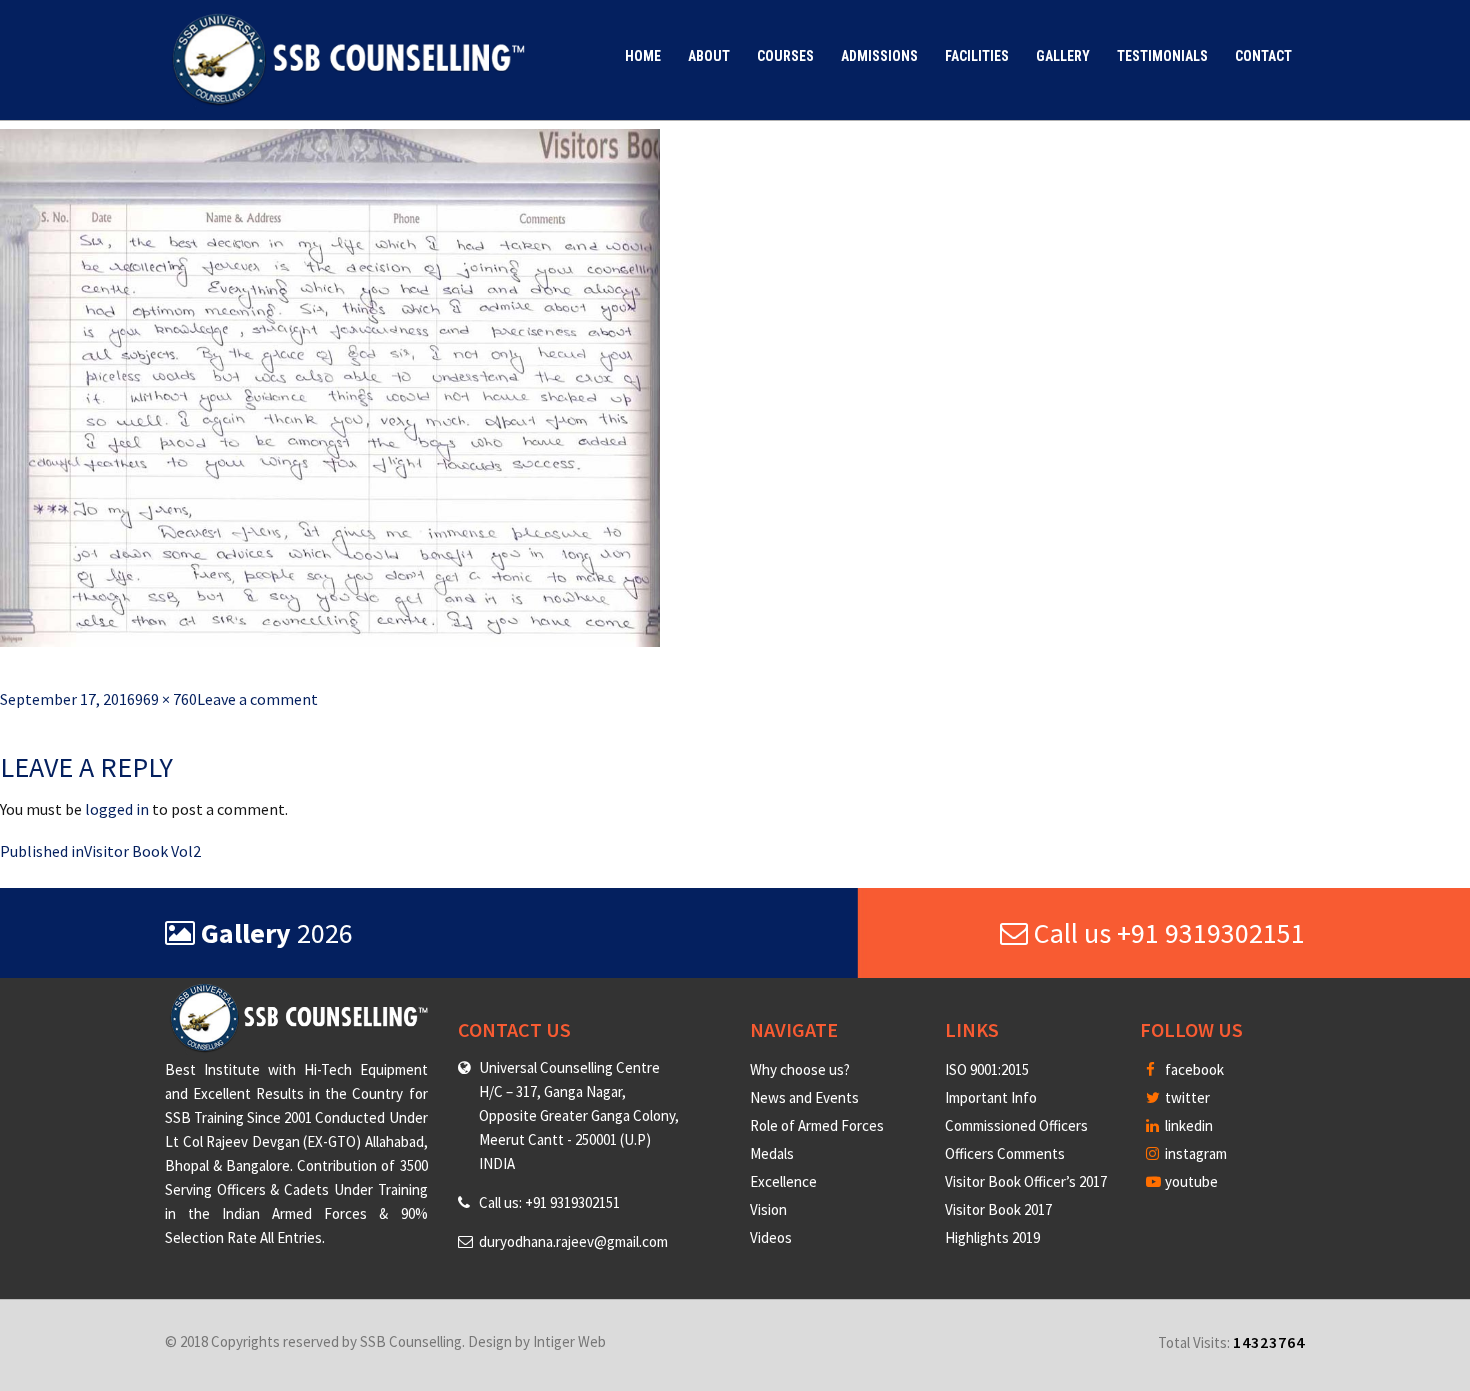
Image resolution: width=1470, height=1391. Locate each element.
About (709, 56)
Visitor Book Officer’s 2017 (1026, 1181)
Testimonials (1162, 56)
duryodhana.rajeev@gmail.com (573, 1241)
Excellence (783, 1181)
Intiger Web (569, 1341)
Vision (768, 1209)
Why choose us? (800, 1069)
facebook (1193, 1069)
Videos (771, 1237)
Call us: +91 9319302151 (549, 1202)
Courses (785, 56)
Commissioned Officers (1016, 1125)
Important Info (991, 1097)
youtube (1190, 1181)
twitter (1186, 1097)
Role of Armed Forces (817, 1125)
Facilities (977, 56)
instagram (1194, 1153)
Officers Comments (1005, 1153)
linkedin (1187, 1125)
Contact (1263, 56)
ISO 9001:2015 (987, 1069)
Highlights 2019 (992, 1237)
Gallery (1063, 56)
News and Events (804, 1097)
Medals (772, 1153)
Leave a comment (257, 699)
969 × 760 (166, 699)
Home (643, 56)
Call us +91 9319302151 (1166, 933)
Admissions (879, 56)
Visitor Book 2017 (998, 1209)
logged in (117, 809)
